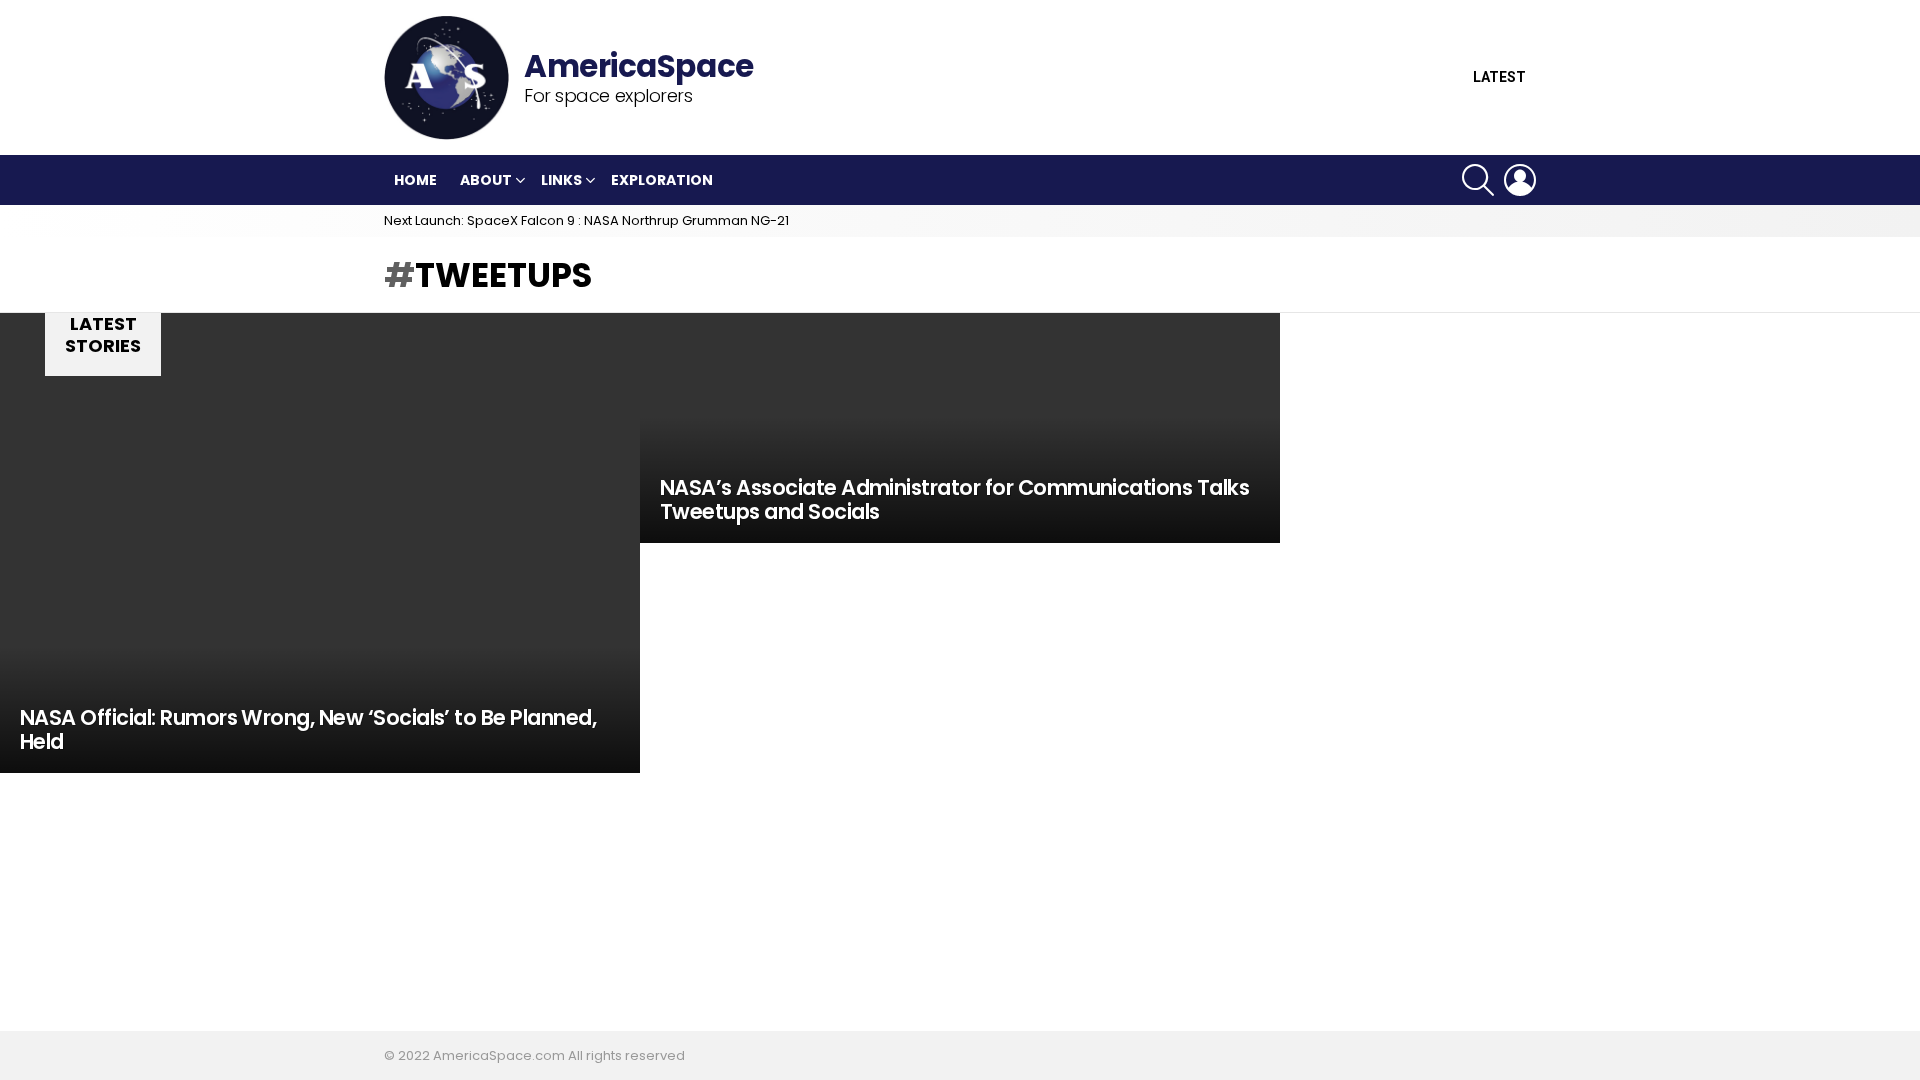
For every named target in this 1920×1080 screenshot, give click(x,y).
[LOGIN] (1520, 180)
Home (415, 180)
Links (561, 180)
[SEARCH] (1478, 180)
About (486, 180)
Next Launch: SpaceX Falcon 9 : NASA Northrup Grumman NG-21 (586, 220)
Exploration (662, 180)
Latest (1499, 77)
